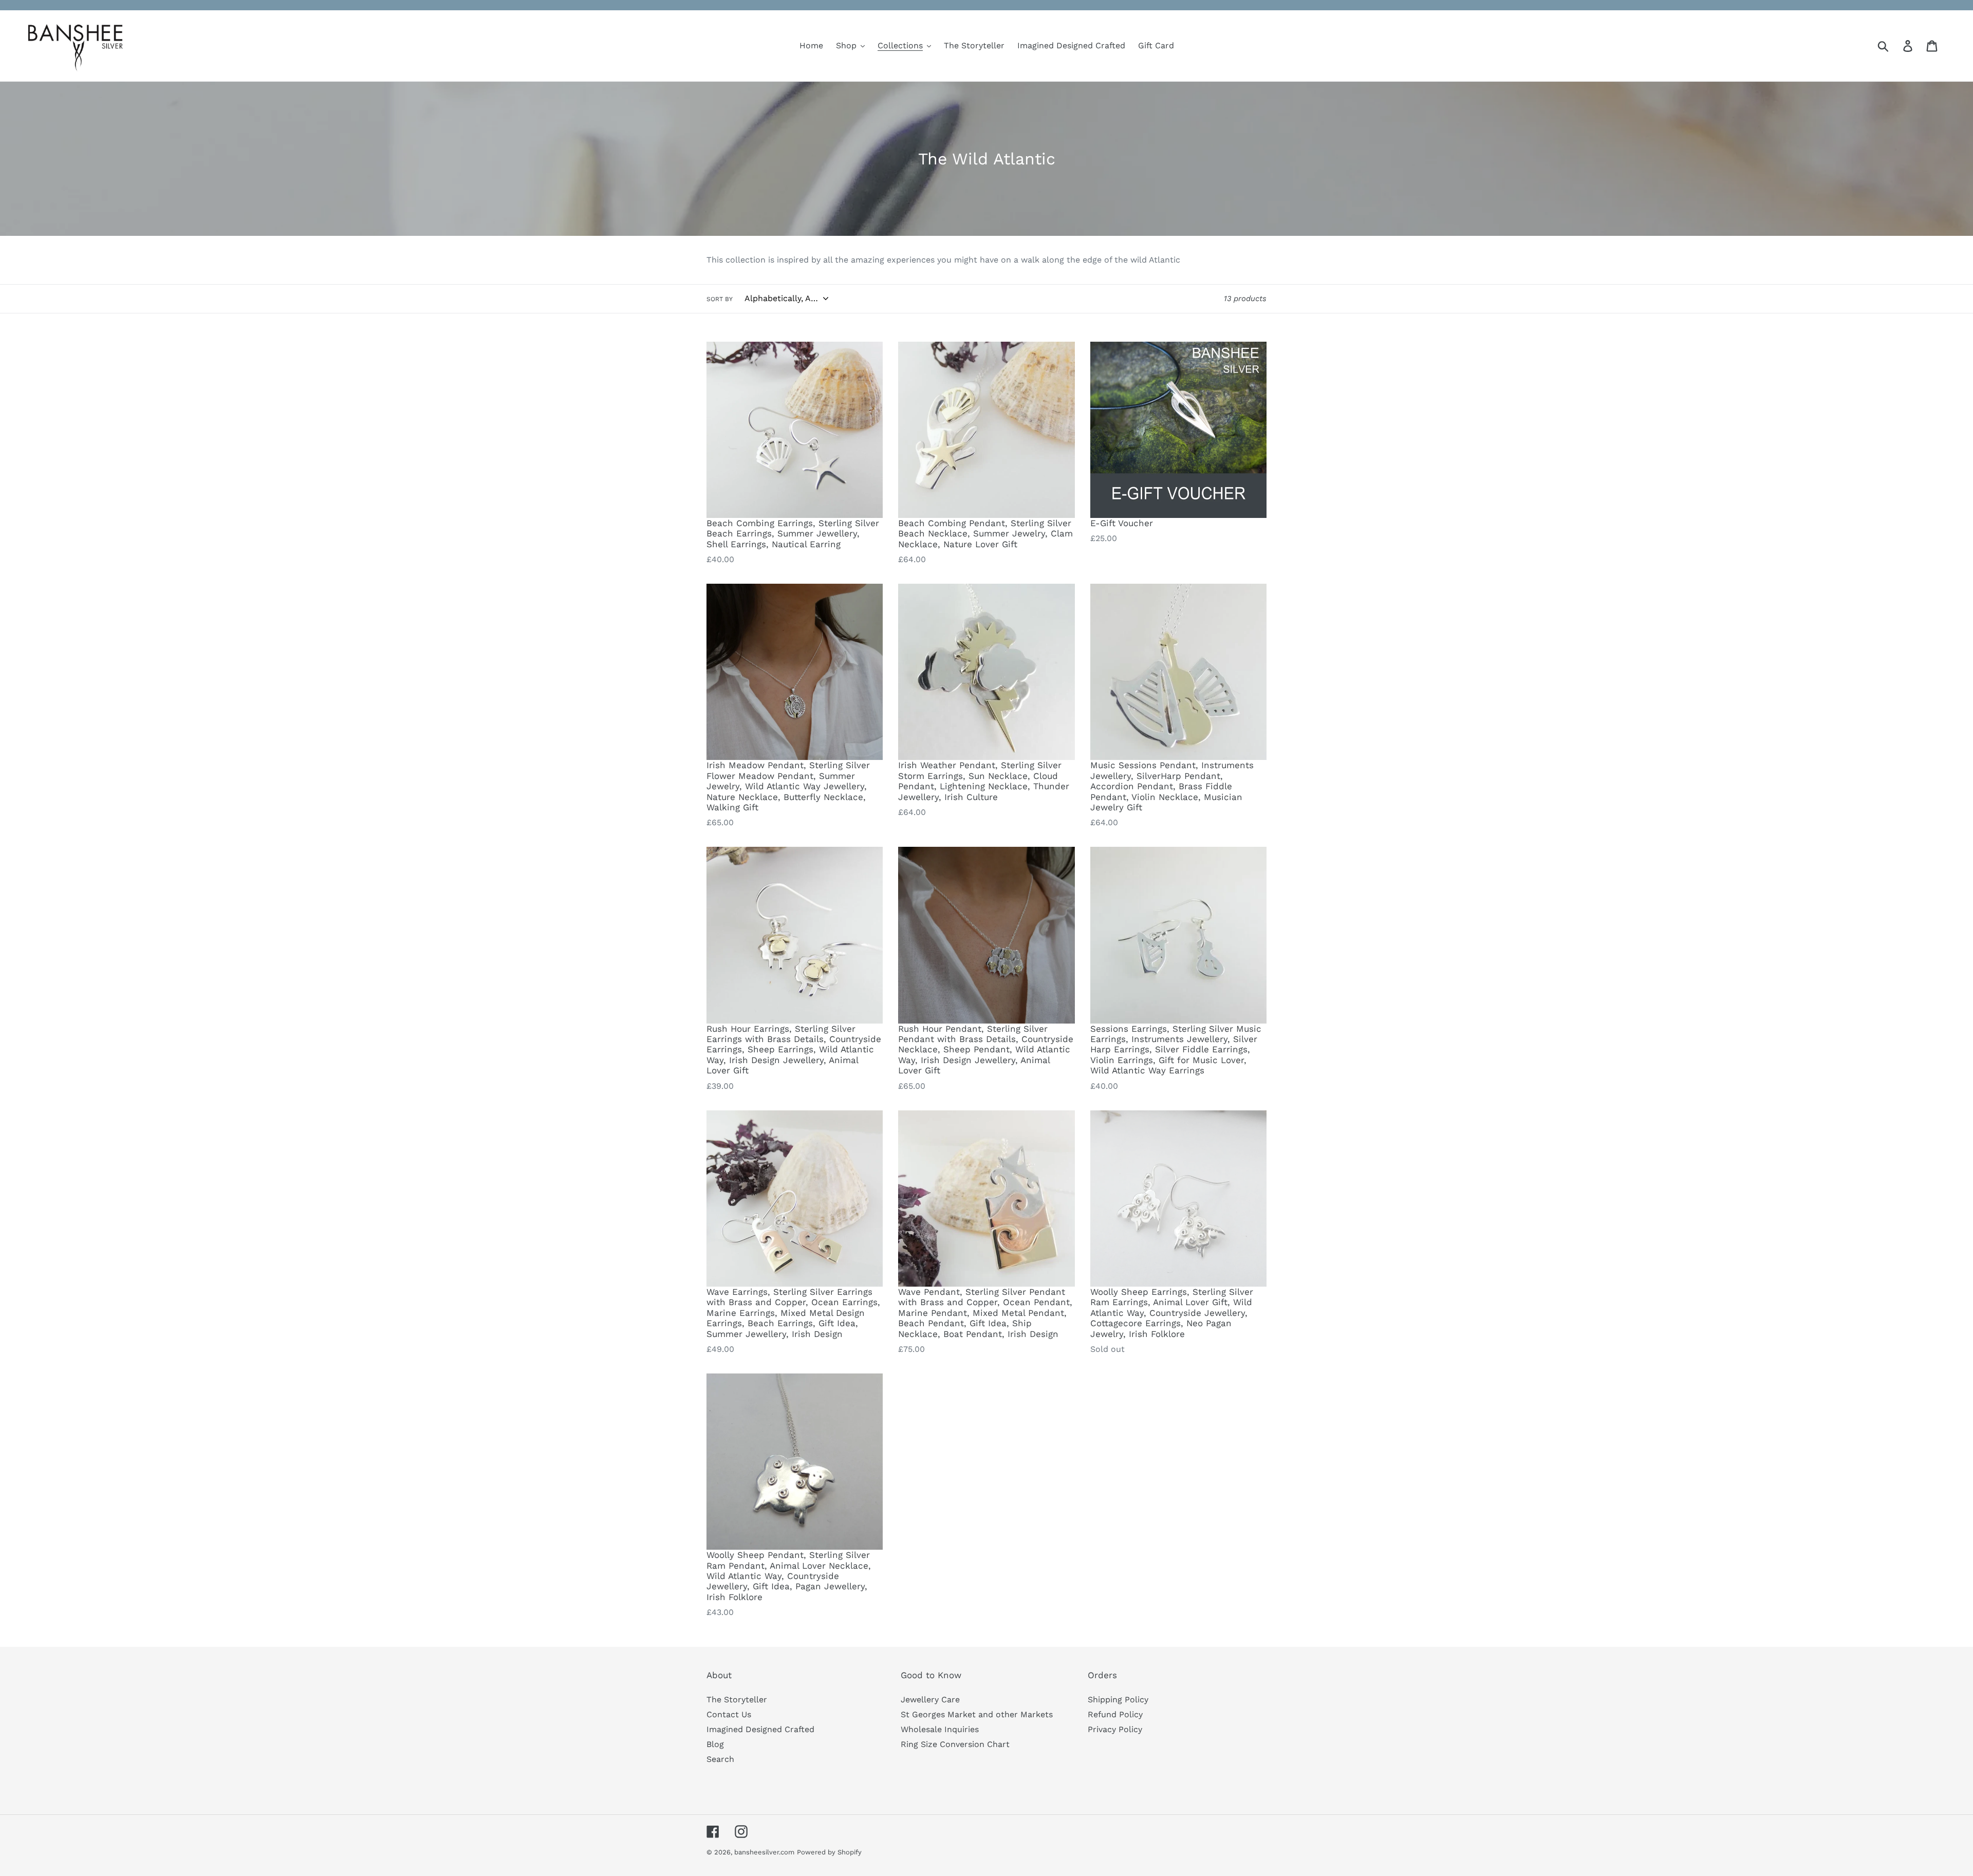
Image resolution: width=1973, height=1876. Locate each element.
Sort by (720, 299)
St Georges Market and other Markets (977, 1714)
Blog (715, 1744)
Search (720, 1759)
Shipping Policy (1118, 1699)
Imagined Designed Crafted (760, 1729)
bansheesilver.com (764, 1852)
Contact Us (729, 1714)
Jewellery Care (930, 1699)
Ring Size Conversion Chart (955, 1744)
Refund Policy (1115, 1714)
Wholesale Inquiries (940, 1729)
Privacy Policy (1115, 1729)
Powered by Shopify (829, 1852)
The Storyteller (737, 1699)
